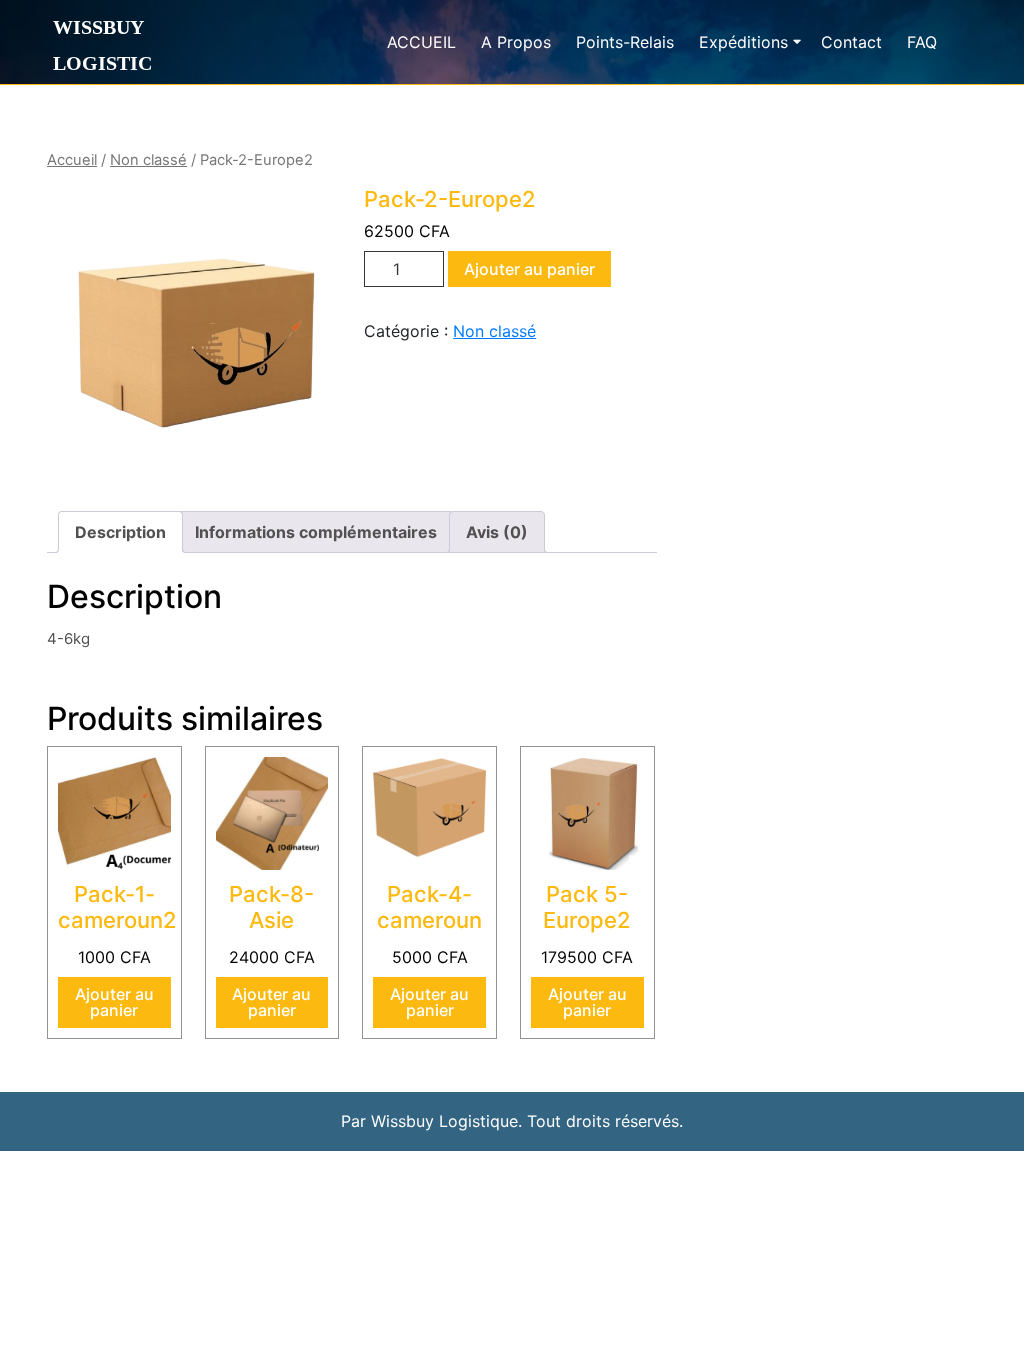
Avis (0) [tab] (497, 532)
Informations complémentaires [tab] (316, 532)
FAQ (922, 42)
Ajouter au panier (529, 269)
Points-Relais (625, 42)
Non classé (148, 160)
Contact (851, 42)
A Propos (516, 42)
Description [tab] (120, 532)
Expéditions (743, 42)
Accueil (72, 160)
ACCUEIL (421, 42)
